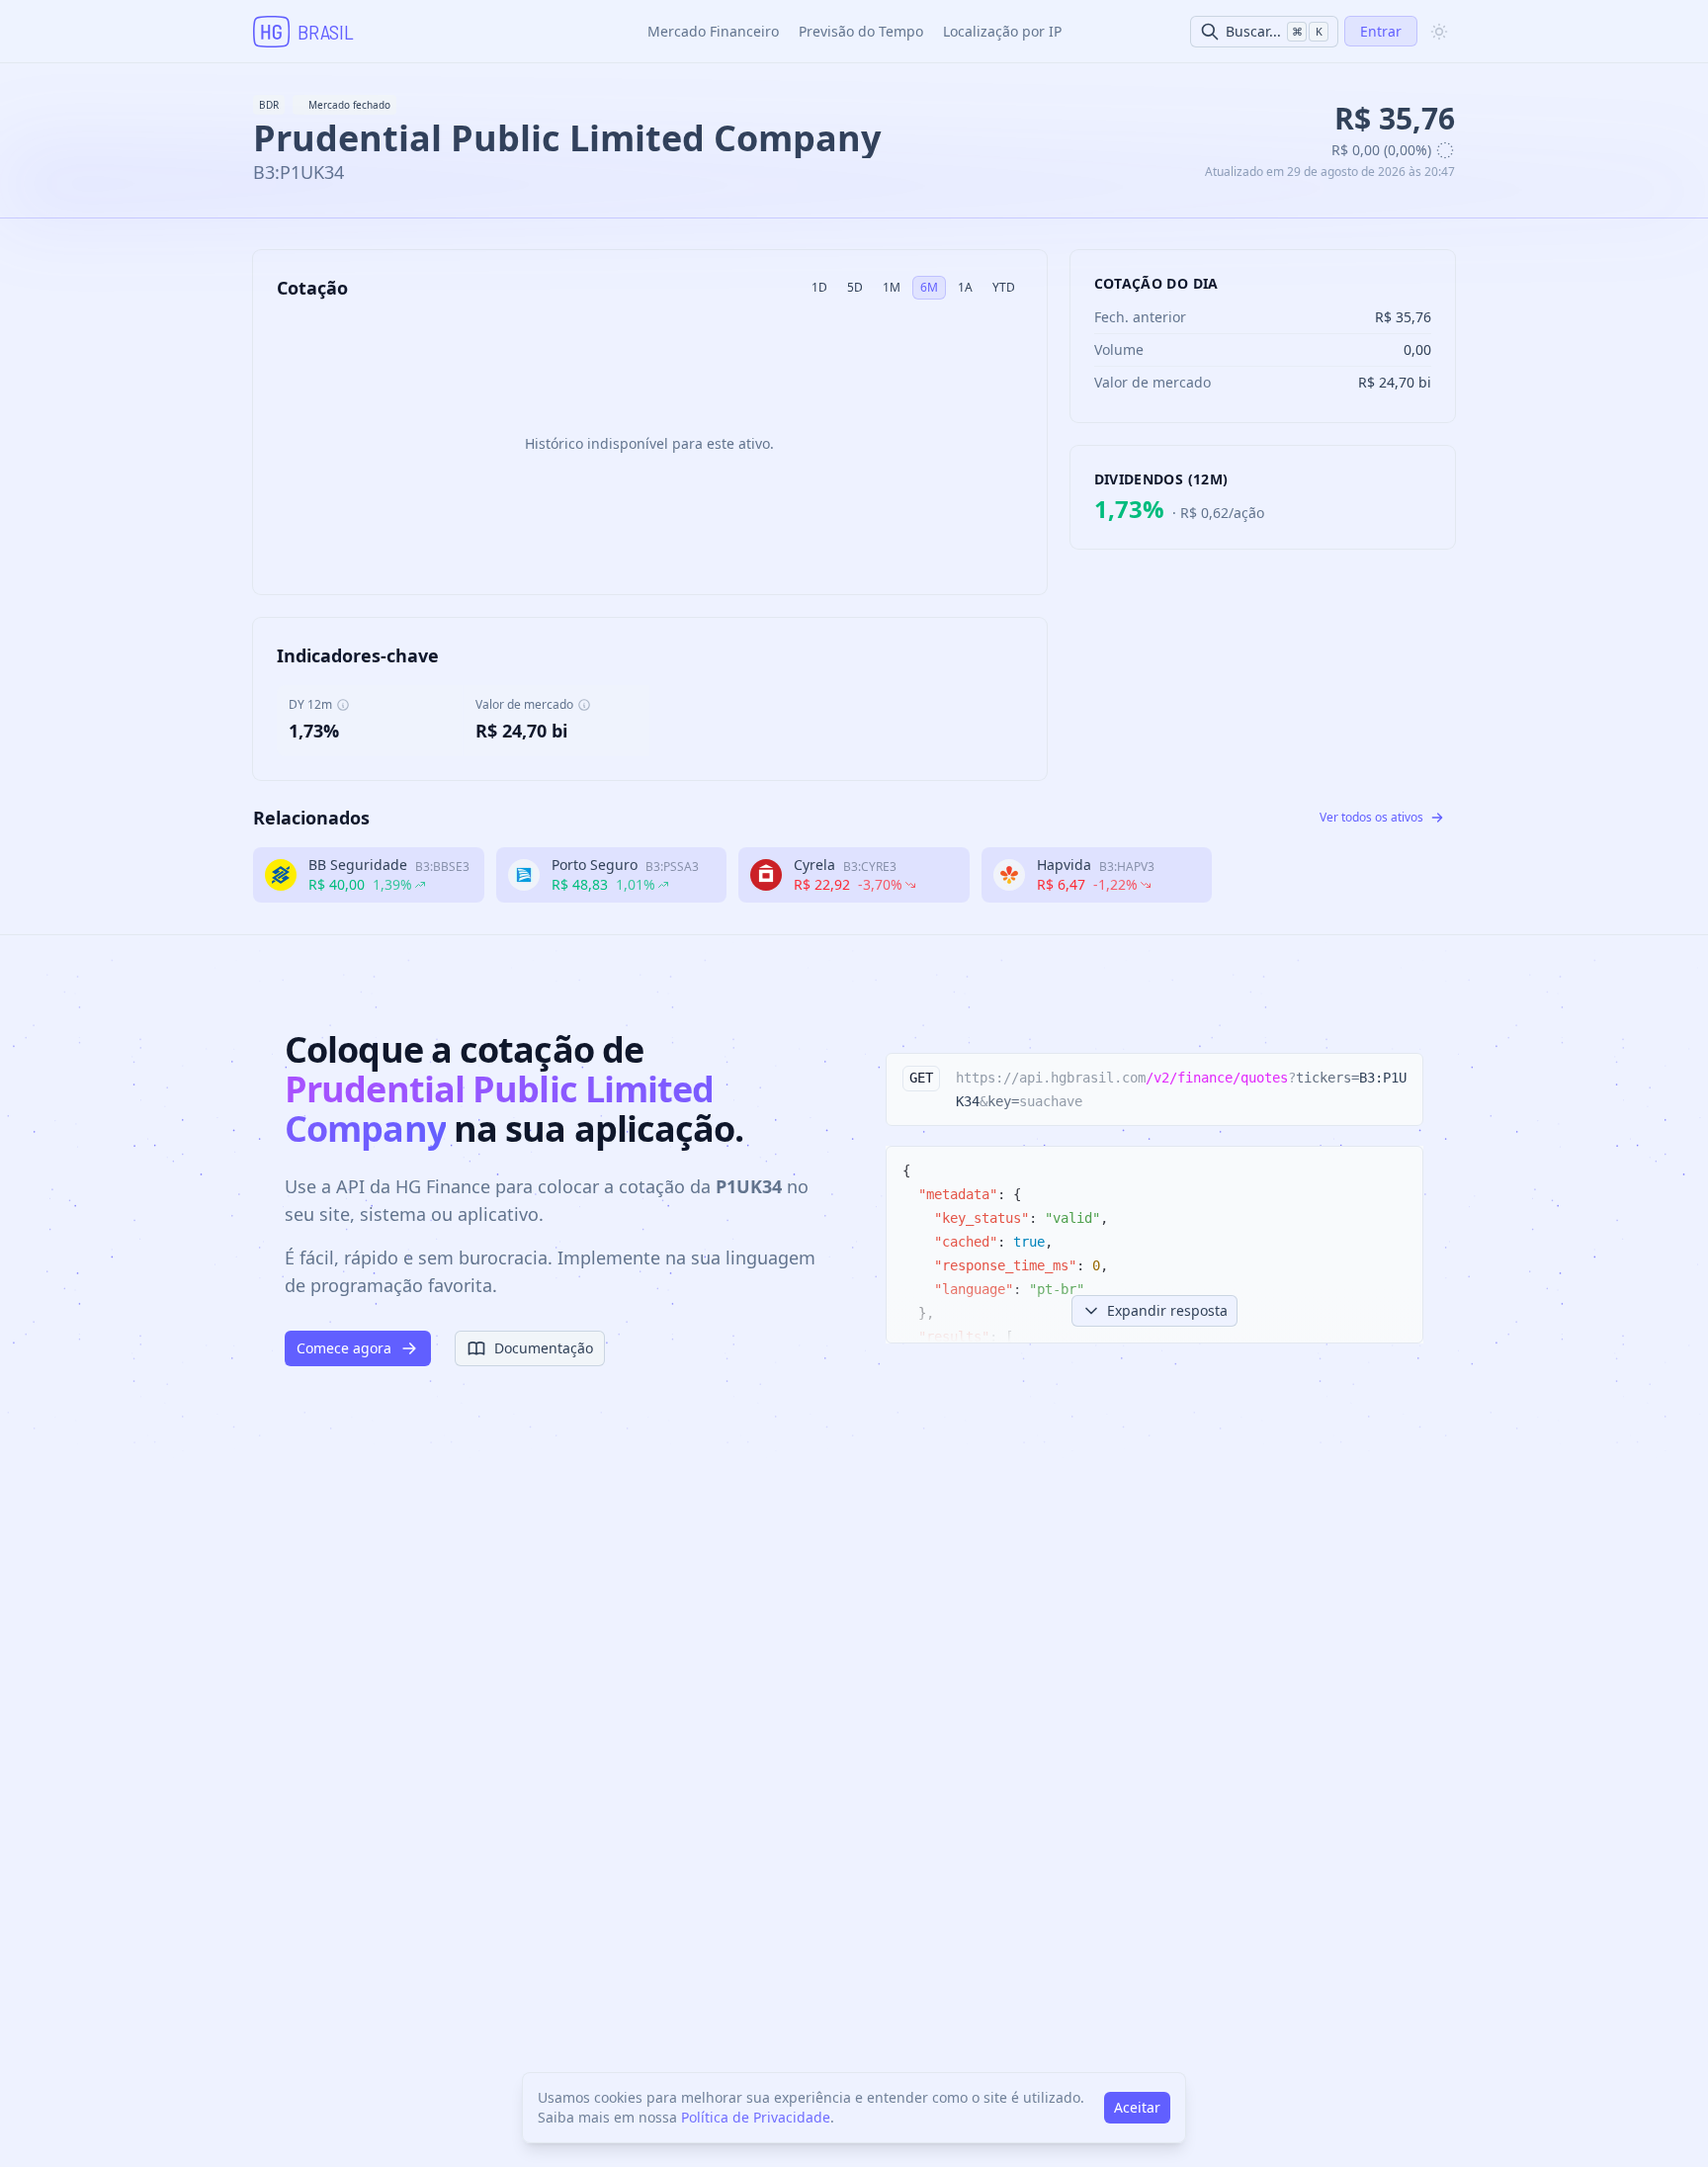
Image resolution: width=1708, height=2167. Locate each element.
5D (855, 287)
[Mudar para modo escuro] (1439, 32)
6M (929, 287)
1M (892, 287)
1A (965, 287)
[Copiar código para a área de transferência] (1399, 1078)
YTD (1004, 287)
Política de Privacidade (756, 2117)
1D (819, 287)
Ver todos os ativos (1371, 817)
